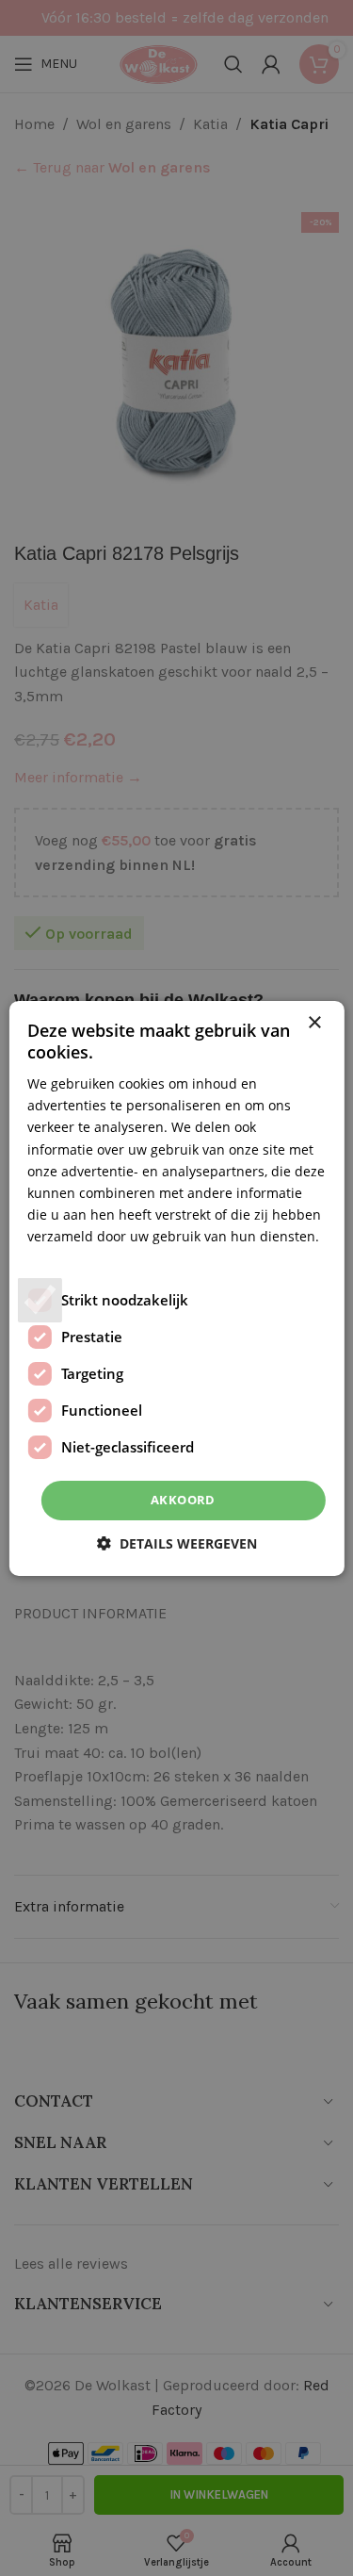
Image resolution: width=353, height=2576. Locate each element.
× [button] (314, 1022)
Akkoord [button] (183, 1500)
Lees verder (64, 1258)
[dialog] (176, 1288)
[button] (177, 1543)
